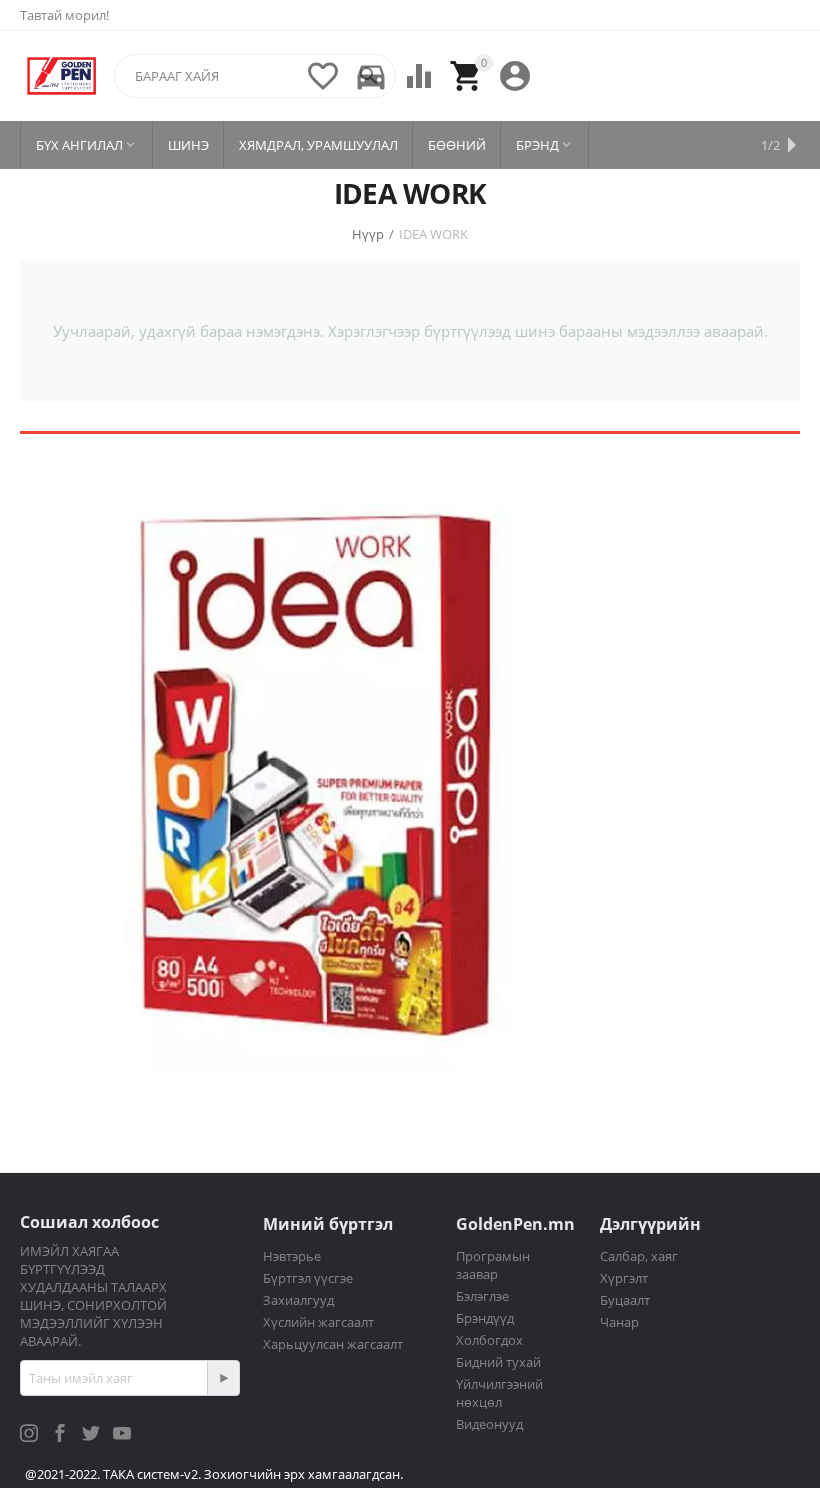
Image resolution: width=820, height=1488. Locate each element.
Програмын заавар (493, 1265)
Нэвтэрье (292, 1256)
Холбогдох (489, 1340)
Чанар (619, 1322)
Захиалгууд (298, 1300)
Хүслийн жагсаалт (318, 1322)
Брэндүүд (485, 1318)
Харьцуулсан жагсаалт (333, 1344)
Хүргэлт (624, 1278)
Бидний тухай (498, 1362)
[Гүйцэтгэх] (223, 1378)
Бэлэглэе (482, 1296)
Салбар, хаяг (639, 1256)
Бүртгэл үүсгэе (308, 1278)
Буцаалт (625, 1300)
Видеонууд (489, 1424)
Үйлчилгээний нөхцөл (499, 1393)
